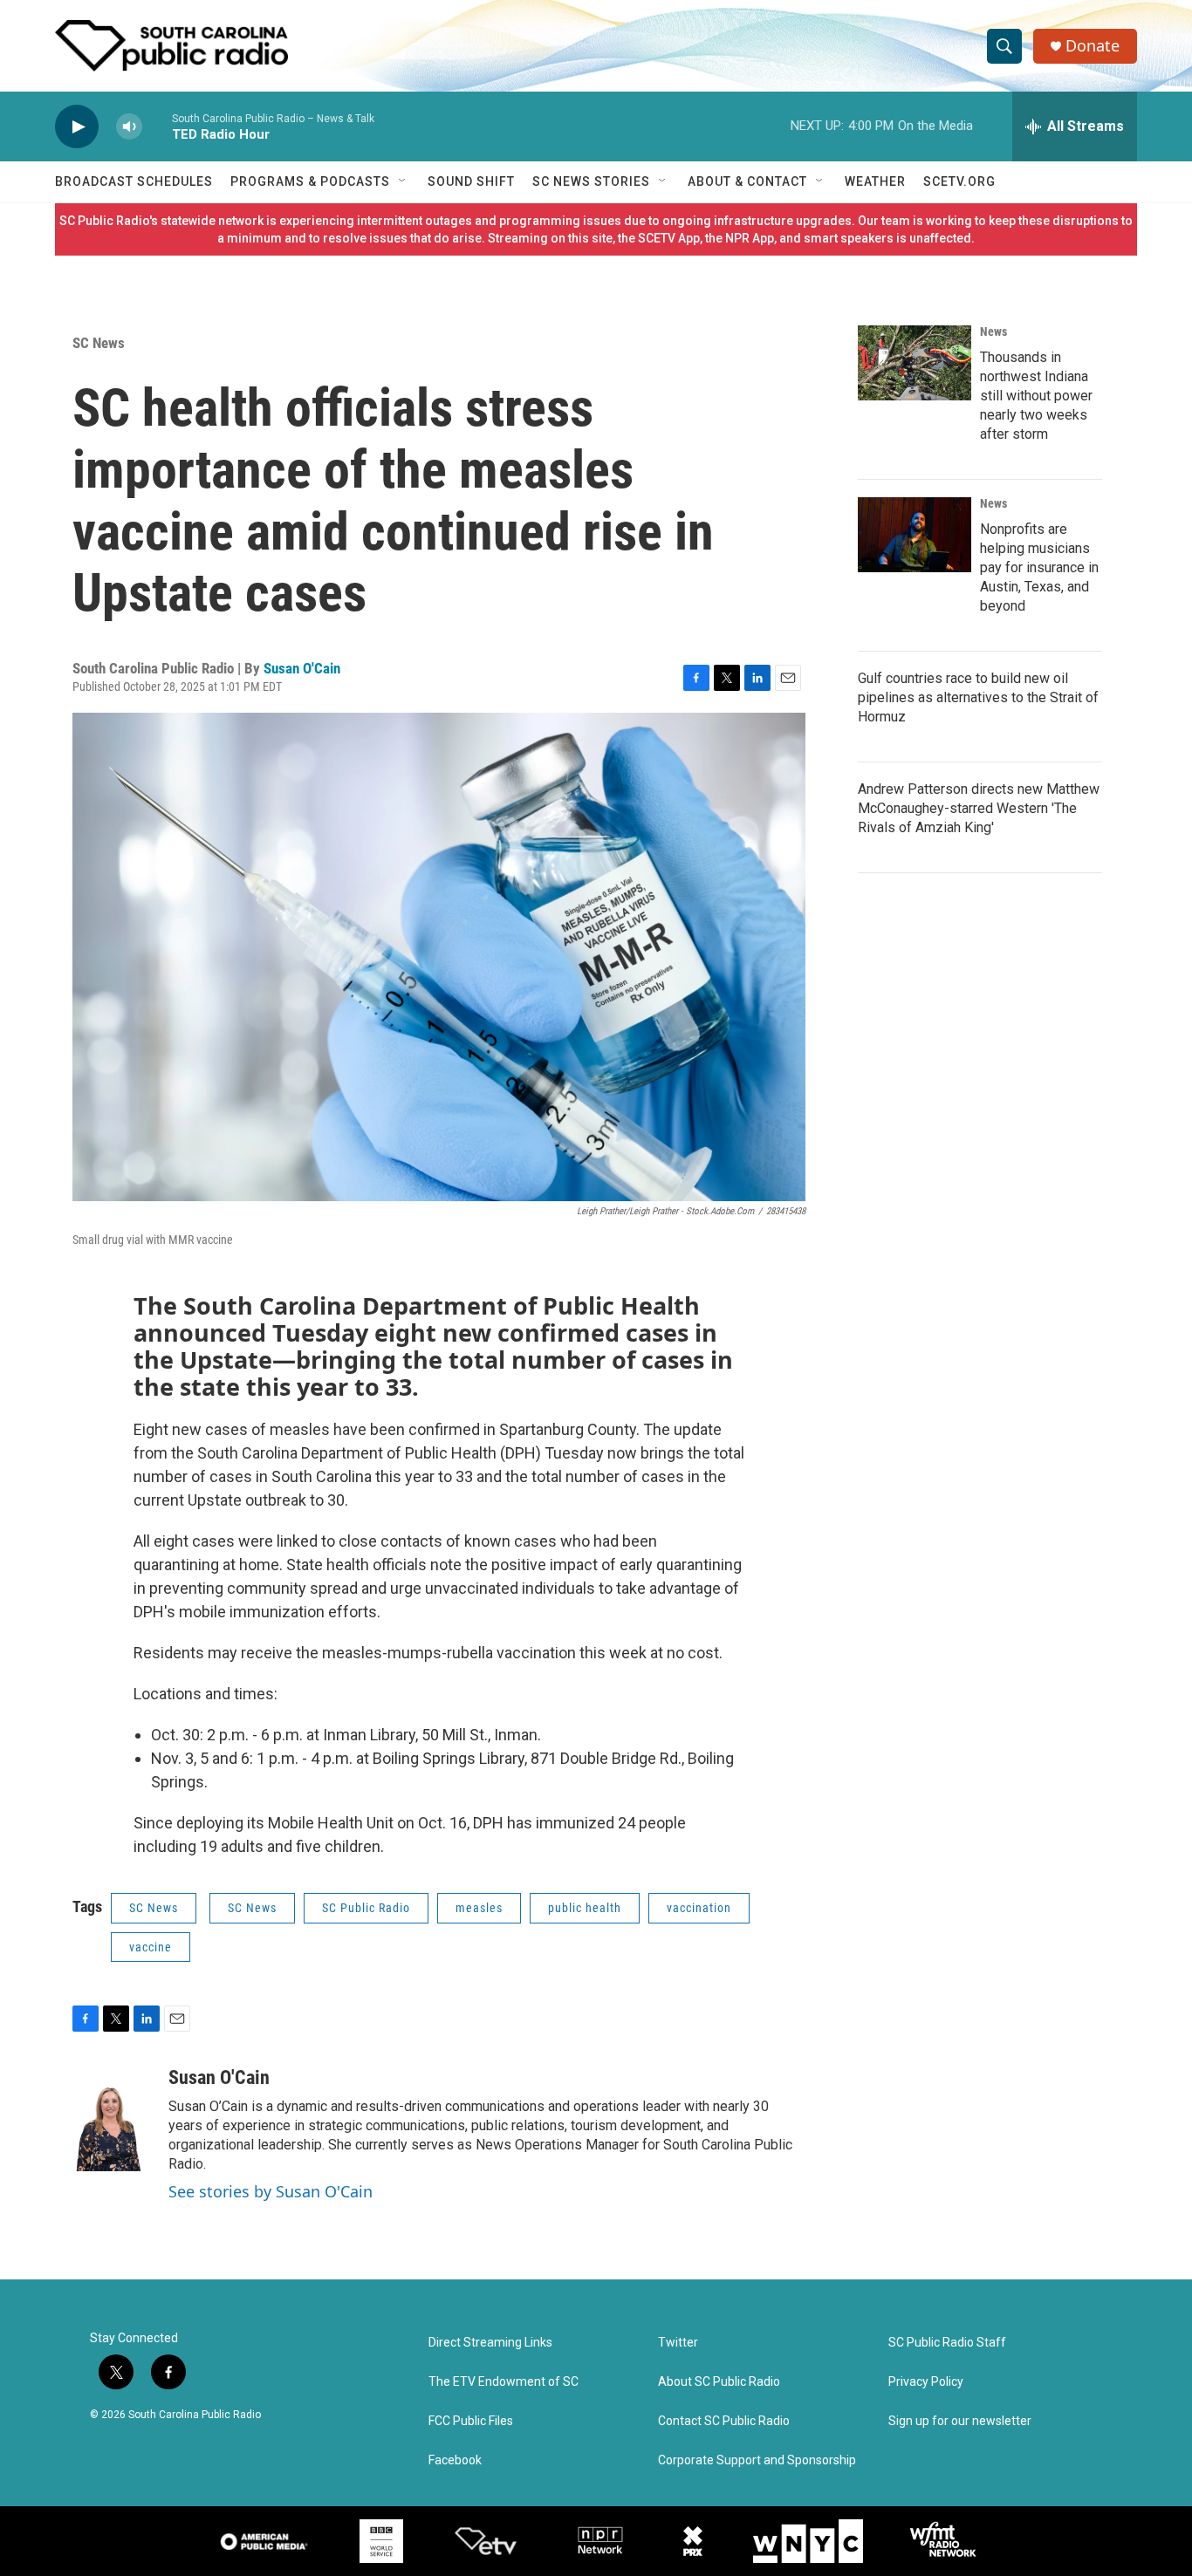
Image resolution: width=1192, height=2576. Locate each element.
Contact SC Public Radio (724, 2421)
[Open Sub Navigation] (403, 181)
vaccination (699, 1908)
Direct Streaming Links (490, 2343)
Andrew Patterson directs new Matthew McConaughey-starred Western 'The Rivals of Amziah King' (979, 808)
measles (479, 1908)
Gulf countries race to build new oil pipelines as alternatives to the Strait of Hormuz (978, 697)
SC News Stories (591, 181)
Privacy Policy (926, 2382)
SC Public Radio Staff (947, 2343)
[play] (77, 127)
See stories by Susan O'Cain (271, 2191)
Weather (875, 181)
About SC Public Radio (719, 2382)
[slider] (157, 126)
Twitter (678, 2343)
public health (585, 1908)
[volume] (129, 127)
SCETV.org (959, 181)
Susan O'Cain (302, 668)
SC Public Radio (366, 1908)
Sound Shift (471, 181)
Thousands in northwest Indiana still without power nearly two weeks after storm (1036, 396)
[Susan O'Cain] (112, 2119)
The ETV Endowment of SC (504, 2382)
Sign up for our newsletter (960, 2421)
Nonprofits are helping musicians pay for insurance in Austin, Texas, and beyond (1039, 567)
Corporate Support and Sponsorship (757, 2460)
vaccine (151, 1947)
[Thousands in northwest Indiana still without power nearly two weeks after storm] (915, 363)
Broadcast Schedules (134, 181)
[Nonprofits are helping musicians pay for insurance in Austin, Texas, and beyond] (915, 535)
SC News (99, 343)
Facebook (455, 2460)
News (993, 331)
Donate (1093, 46)
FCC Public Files (471, 2421)
